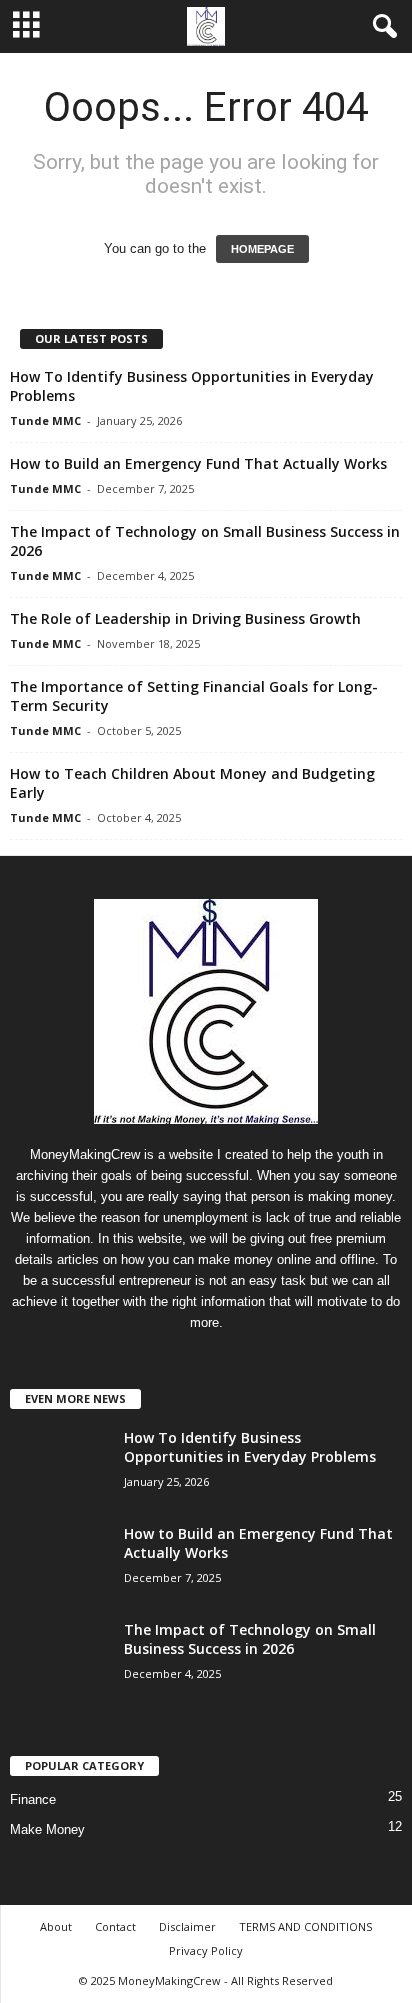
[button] (381, 27)
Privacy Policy (206, 1950)
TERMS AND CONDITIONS (305, 1926)
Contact (115, 1926)
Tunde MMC (45, 420)
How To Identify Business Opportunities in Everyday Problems (250, 1447)
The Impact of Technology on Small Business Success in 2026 (250, 1639)
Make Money (47, 1829)
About (56, 1926)
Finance (33, 1799)
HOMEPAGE (262, 249)
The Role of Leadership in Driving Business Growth (185, 618)
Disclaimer (187, 1926)
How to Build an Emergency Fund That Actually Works (198, 463)
